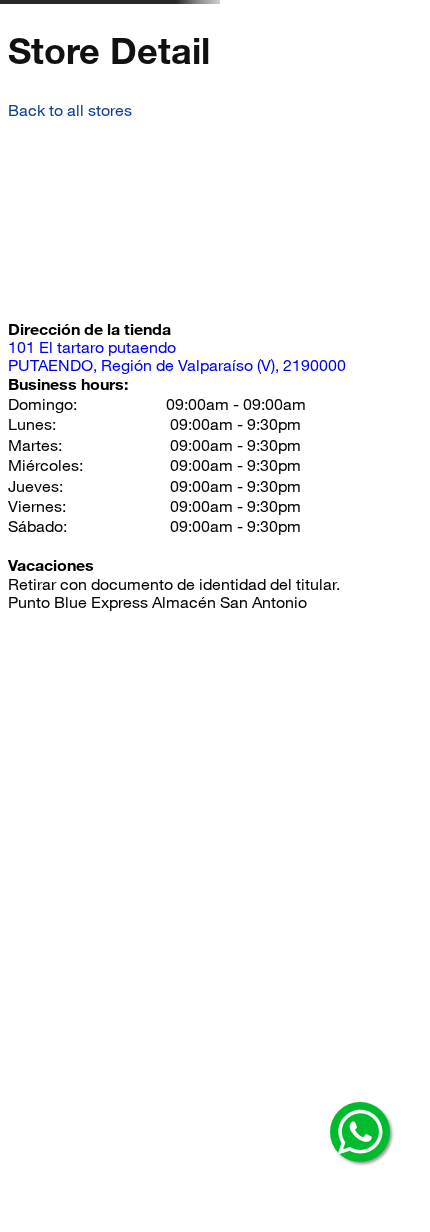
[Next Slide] (380, 91)
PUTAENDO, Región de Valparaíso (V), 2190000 (177, 482)
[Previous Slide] (41, 91)
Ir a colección (209, 110)
